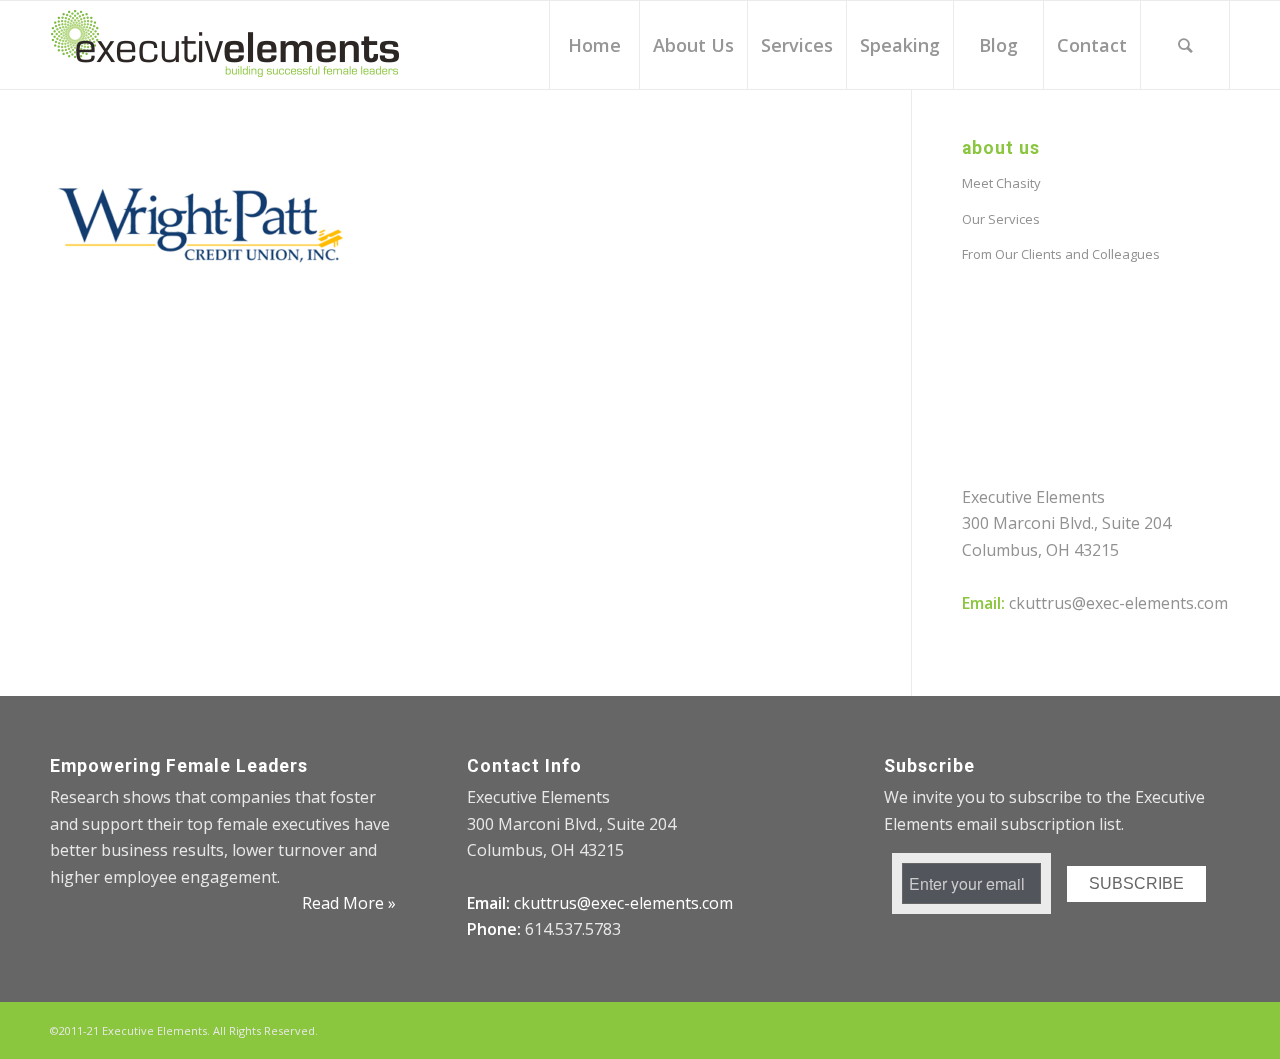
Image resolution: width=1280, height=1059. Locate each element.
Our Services (1001, 219)
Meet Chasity (1001, 183)
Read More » (349, 903)
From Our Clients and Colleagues (1061, 254)
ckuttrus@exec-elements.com (1118, 603)
